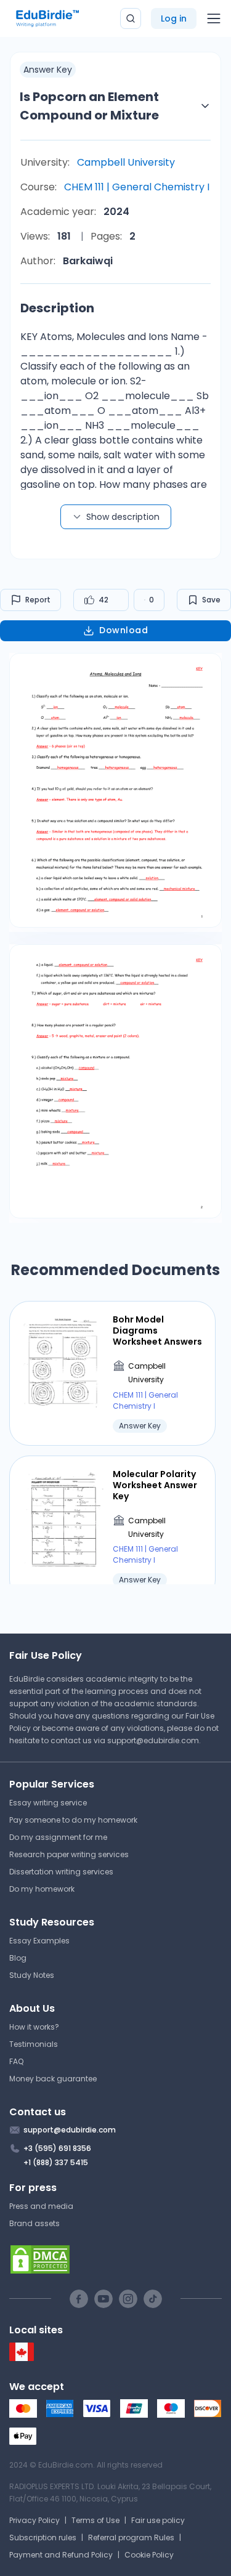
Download (124, 630)
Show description (123, 517)
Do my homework (42, 1889)
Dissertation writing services (61, 1872)
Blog (18, 1958)
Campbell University (126, 162)
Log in (174, 18)
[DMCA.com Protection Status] (115, 2259)
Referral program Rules (131, 2538)
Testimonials (34, 2044)
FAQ (16, 2061)
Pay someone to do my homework (73, 1820)
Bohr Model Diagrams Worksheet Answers (157, 1331)
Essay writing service (48, 1803)
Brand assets (34, 2223)
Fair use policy (158, 2520)
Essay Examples (39, 1941)
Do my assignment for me (58, 1837)
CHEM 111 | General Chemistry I (137, 187)
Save (211, 600)
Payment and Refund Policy (61, 2555)
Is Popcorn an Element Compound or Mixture (89, 106)
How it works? (34, 2027)
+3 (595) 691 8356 (57, 2148)
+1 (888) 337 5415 (56, 2162)
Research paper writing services (69, 1854)
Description (57, 308)
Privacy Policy (34, 2520)
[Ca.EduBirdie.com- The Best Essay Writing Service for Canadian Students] (22, 2358)
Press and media (41, 2206)
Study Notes (32, 1975)
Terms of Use (95, 2520)
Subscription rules (43, 2538)
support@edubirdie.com (153, 1740)
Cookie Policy (149, 2555)
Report (38, 600)
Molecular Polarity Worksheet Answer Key (155, 1485)
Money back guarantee (53, 2079)
